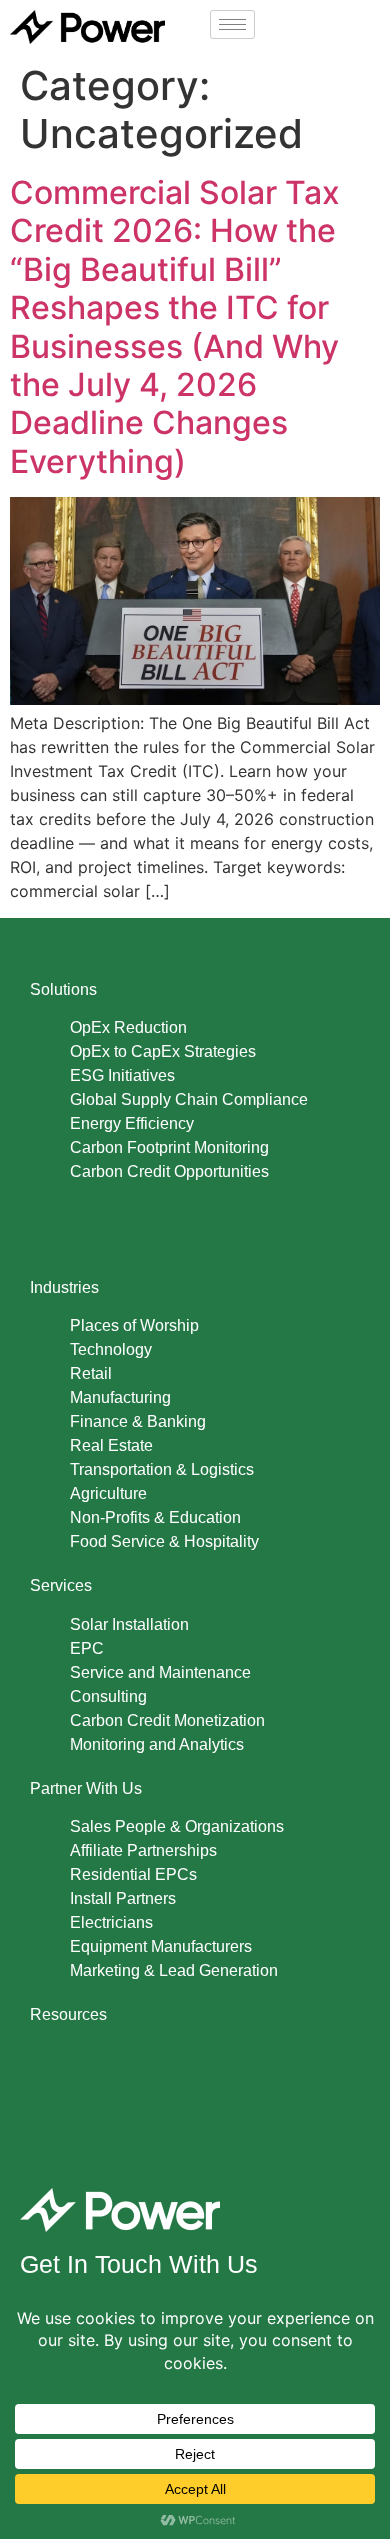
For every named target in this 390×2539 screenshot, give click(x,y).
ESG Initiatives (122, 1075)
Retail (91, 1373)
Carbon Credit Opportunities (169, 1171)
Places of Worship (134, 1325)
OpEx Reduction (128, 1027)
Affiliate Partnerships (143, 1850)
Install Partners (123, 1898)
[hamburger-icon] (232, 24)
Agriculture (108, 1493)
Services (61, 1585)
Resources (68, 2014)
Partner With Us (86, 1788)
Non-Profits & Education (155, 1517)
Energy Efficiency (132, 1123)
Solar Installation (129, 1624)
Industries (64, 1287)
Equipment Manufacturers (161, 1946)
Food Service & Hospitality (164, 1541)
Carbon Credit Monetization (167, 1720)
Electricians (111, 1922)
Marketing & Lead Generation (174, 1970)
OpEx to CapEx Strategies (163, 1051)
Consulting (108, 1696)
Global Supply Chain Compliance (189, 1099)
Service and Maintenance (160, 1672)
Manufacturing (120, 1397)
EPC (87, 1648)
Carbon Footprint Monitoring (169, 1147)
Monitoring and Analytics (157, 1744)
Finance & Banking (138, 1421)
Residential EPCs (133, 1874)
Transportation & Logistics (162, 1469)
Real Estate (111, 1445)
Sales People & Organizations (177, 1826)
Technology (111, 1349)
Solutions (63, 989)
